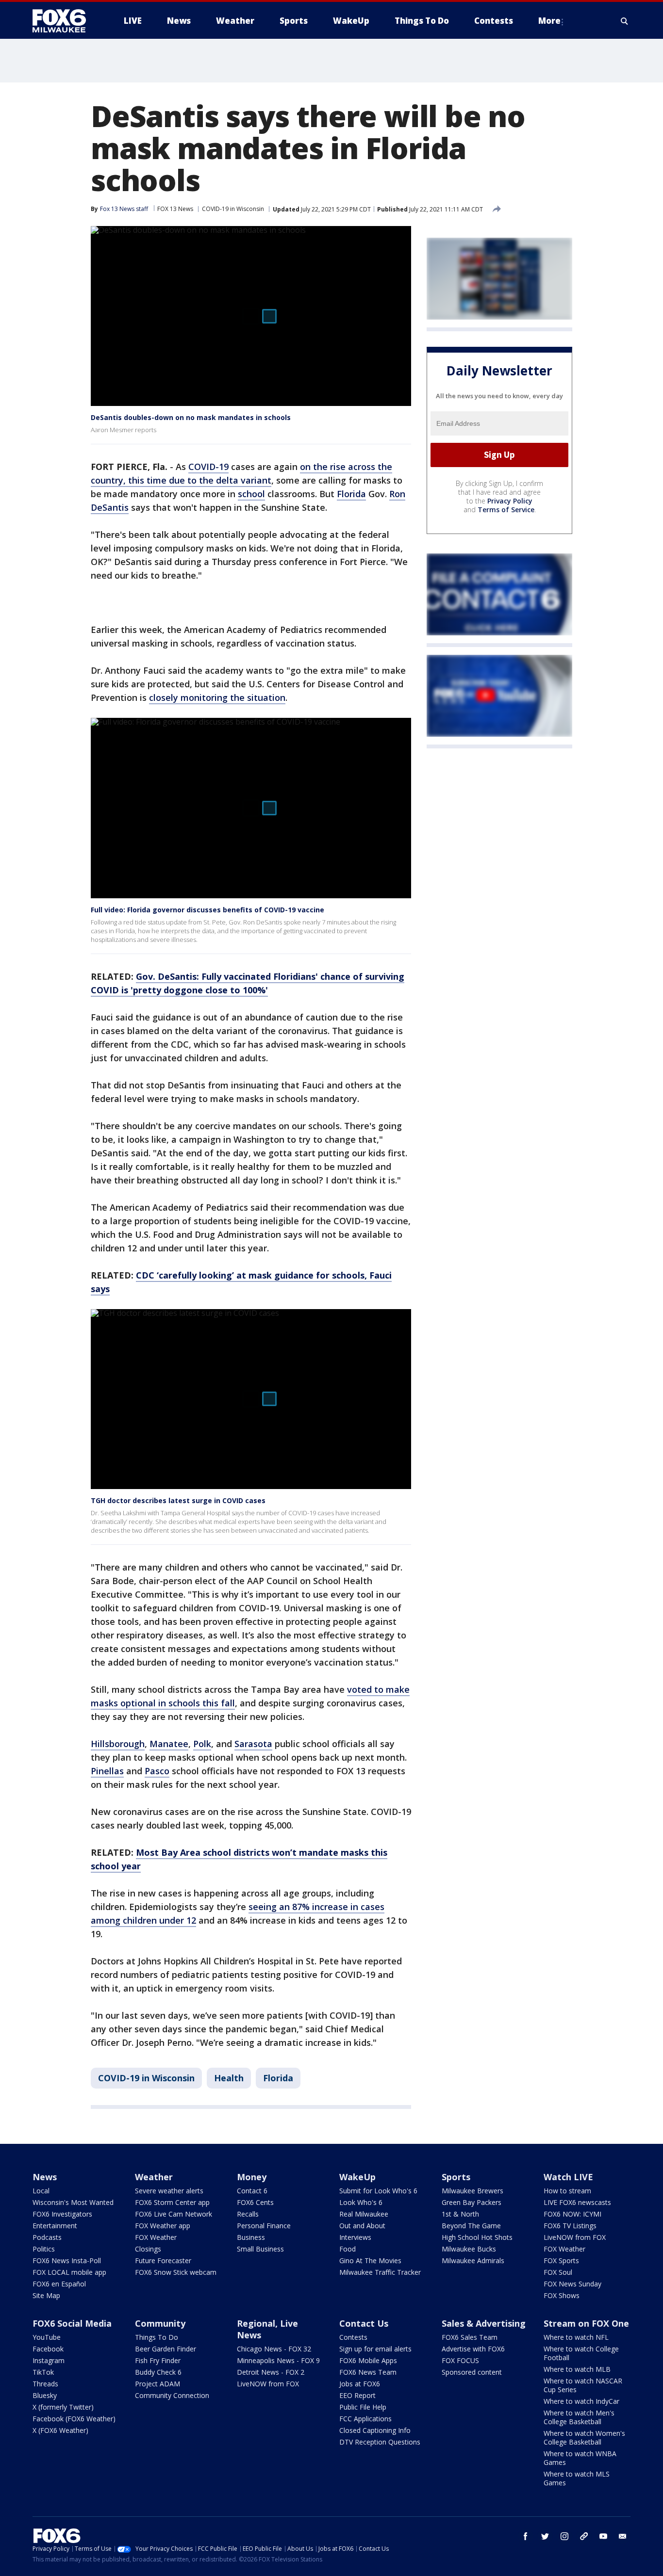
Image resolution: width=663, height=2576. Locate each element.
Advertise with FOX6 (473, 2349)
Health (229, 2078)
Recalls (248, 2214)
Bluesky (45, 2395)
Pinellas (107, 1771)
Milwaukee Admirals (473, 2260)
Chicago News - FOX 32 (274, 2349)
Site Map (46, 2295)
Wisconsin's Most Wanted (73, 2202)
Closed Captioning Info (375, 2430)
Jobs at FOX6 (360, 2384)
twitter (545, 2536)
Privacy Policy (510, 501)
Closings (148, 2249)
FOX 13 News (175, 209)
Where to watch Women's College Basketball (584, 2438)
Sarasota (253, 1744)
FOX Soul (558, 2272)
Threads (45, 2384)
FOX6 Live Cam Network (174, 2214)
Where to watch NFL (576, 2337)
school (251, 494)
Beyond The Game (471, 2226)
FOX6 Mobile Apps (368, 2360)
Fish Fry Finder (158, 2360)
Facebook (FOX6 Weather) (74, 2419)
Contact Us (364, 2323)
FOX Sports (561, 2260)
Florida (351, 494)
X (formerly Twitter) (63, 2407)
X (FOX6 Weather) (60, 2430)
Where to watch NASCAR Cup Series (583, 2385)
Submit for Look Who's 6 (378, 2191)
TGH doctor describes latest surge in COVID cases (178, 1500)
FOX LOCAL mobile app (69, 2272)
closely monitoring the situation (217, 697)
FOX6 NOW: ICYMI (572, 2214)
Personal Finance (264, 2226)
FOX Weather (156, 2237)
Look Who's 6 (361, 2202)
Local (41, 2191)
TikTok (43, 2372)
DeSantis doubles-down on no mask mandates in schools (191, 417)
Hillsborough (118, 1744)
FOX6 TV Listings (570, 2226)
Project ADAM (157, 2384)
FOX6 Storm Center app (172, 2202)
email (623, 2536)
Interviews (355, 2237)
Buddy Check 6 (158, 2372)
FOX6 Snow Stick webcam (176, 2272)
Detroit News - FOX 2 (271, 2372)
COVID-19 (208, 467)
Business (251, 2237)
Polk (202, 1744)
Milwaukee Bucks (469, 2249)
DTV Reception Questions (380, 2442)
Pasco (157, 1771)
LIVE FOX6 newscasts (577, 2202)
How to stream (567, 2191)
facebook (526, 2536)
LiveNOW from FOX (575, 2237)
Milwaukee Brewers (472, 2191)
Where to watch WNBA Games (580, 2458)
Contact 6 (252, 2191)
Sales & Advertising (484, 2323)
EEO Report (357, 2395)
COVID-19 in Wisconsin (233, 209)
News (45, 2177)
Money (252, 2177)
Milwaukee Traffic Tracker (380, 2272)
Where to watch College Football (581, 2353)
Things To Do (157, 2337)
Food (348, 2249)
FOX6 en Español (59, 2284)
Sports (456, 2177)
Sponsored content (472, 2372)
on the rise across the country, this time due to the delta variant (241, 473)
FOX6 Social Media (72, 2323)
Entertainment (55, 2226)
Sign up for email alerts (375, 2349)
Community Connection (172, 2395)
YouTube (47, 2337)
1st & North (460, 2214)
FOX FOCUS (460, 2360)
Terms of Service (506, 510)
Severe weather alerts (169, 2191)
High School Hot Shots (477, 2237)
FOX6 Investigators (62, 2214)
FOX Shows (562, 2295)
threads (584, 2536)
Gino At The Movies (370, 2260)
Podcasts (47, 2237)
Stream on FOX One (586, 2323)
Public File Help (363, 2407)
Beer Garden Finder (166, 2349)
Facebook (48, 2349)
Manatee (169, 1744)
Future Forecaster (163, 2260)
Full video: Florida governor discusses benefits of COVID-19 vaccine (207, 910)
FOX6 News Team (368, 2372)
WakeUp (357, 2177)
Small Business (260, 2249)
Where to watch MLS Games (577, 2478)
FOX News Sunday (572, 2284)
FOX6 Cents (255, 2202)
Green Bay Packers (472, 2202)
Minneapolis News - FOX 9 (278, 2360)
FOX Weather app (163, 2226)
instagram (564, 2536)
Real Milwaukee (364, 2214)
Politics (44, 2249)
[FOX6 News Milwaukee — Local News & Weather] (65, 21)
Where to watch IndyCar (581, 2401)
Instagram (49, 2360)
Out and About (362, 2226)
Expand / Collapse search (625, 21)
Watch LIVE (568, 2177)
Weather (154, 2177)
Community (160, 2323)
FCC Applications (365, 2419)
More (549, 21)
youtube (603, 2536)
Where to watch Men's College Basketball (579, 2417)
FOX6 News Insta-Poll (67, 2260)
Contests (353, 2337)
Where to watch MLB (577, 2369)
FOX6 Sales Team (470, 2337)
